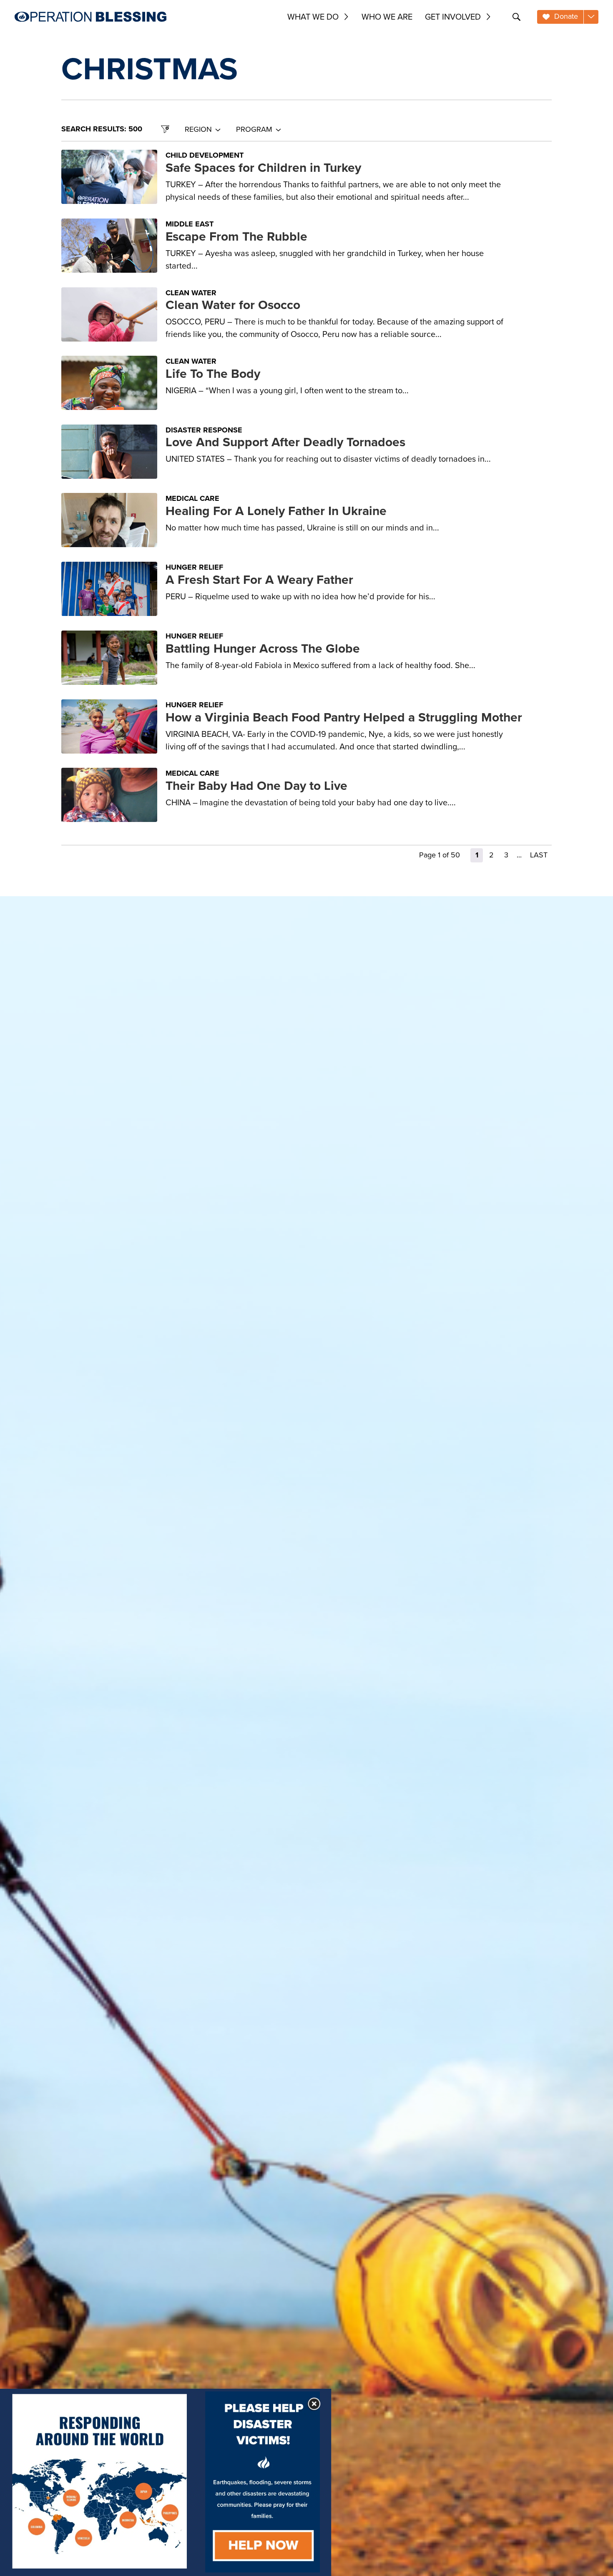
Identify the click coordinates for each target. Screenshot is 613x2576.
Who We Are (387, 17)
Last (539, 855)
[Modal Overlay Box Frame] (166, 2482)
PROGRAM (254, 129)
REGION (198, 129)
